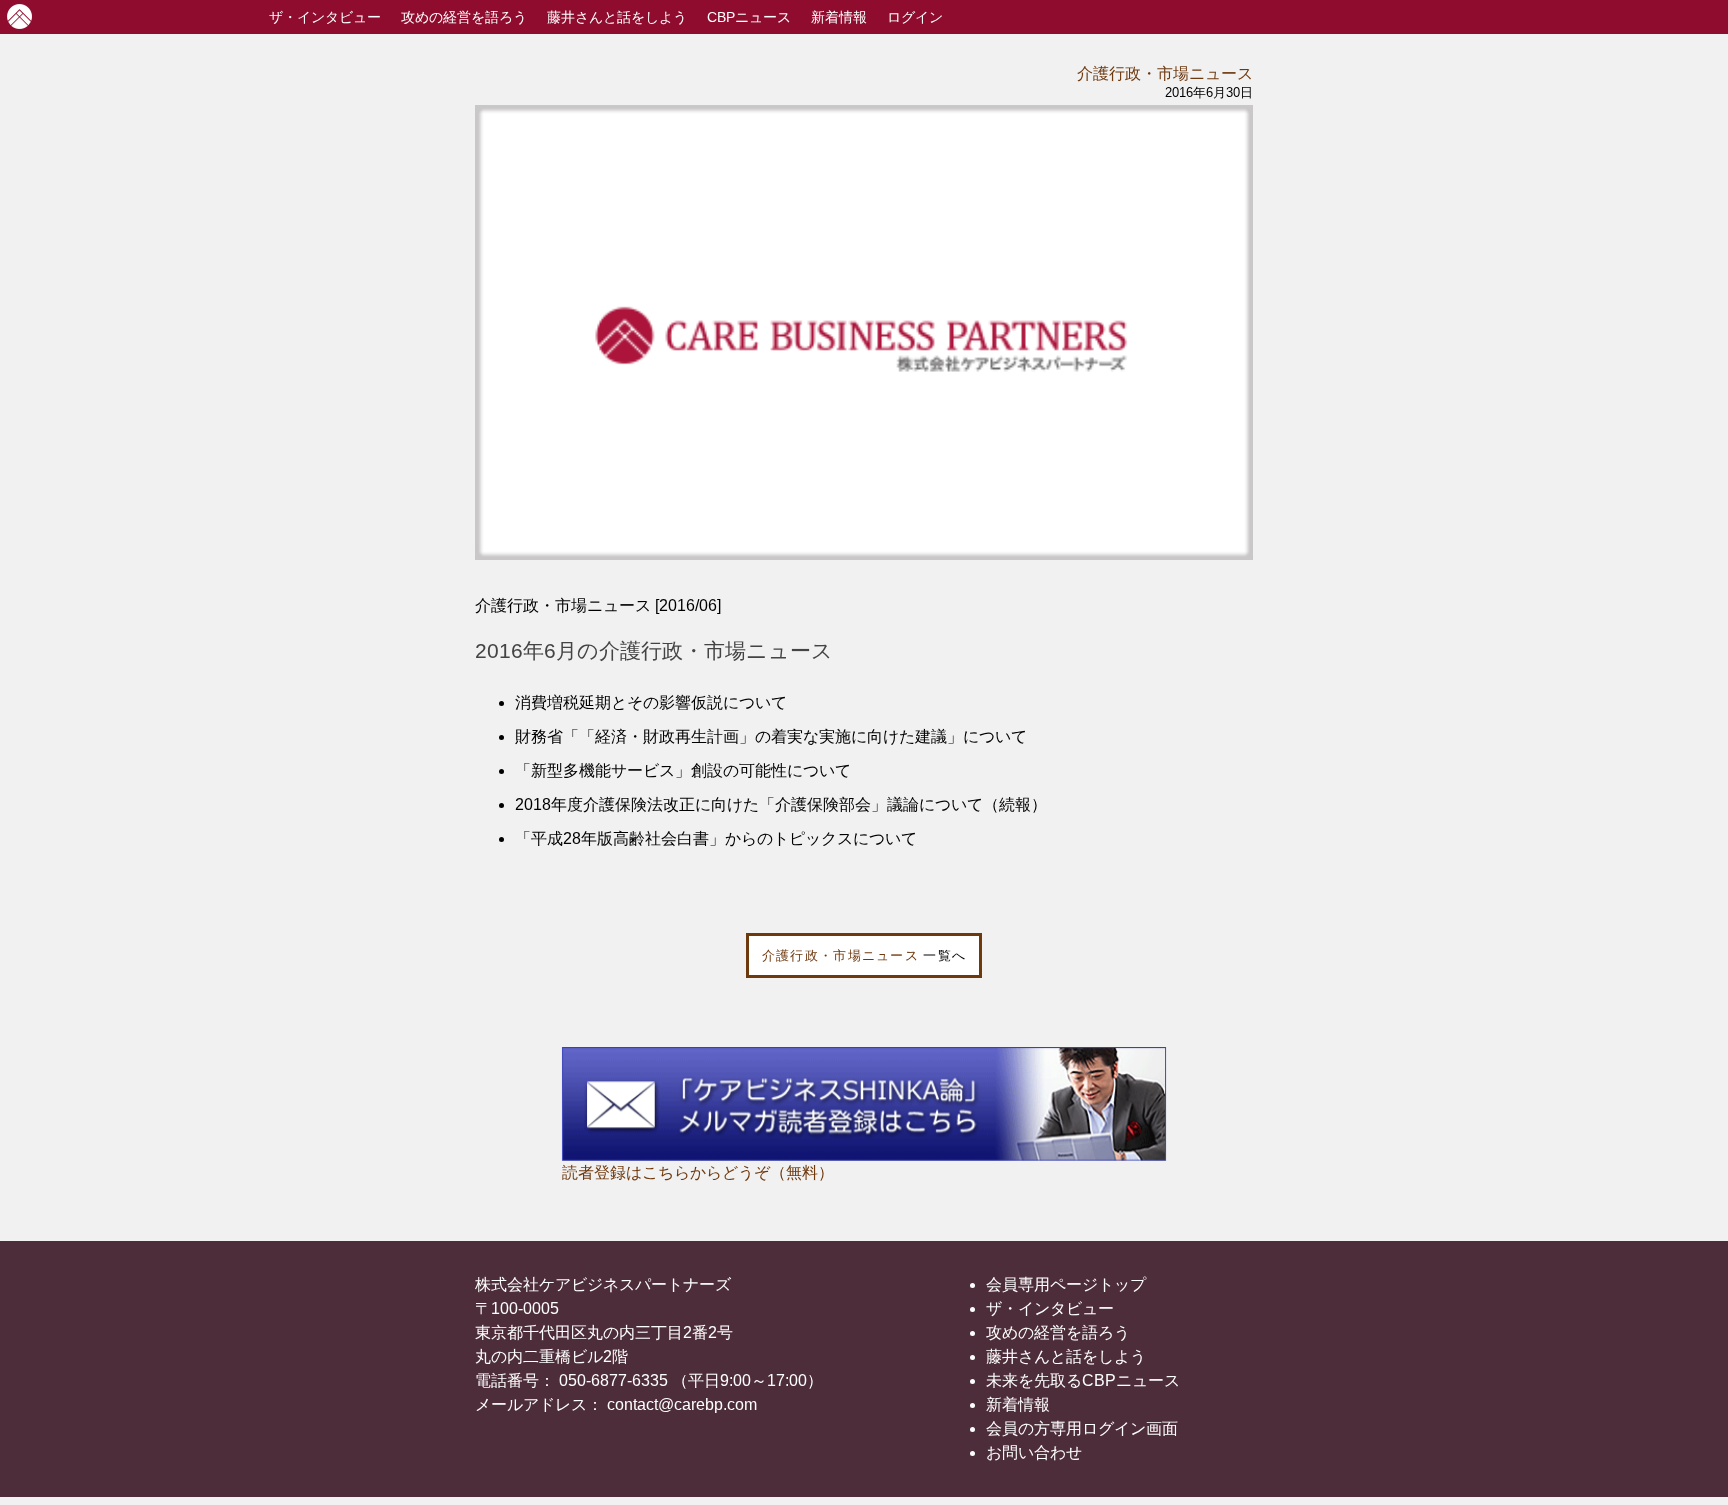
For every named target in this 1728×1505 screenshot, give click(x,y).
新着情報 (839, 17)
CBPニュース (749, 17)
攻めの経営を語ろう (1058, 1332)
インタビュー (325, 17)
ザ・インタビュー (1050, 1308)
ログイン (915, 17)
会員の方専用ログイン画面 (1082, 1428)
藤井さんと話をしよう (617, 17)
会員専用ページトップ (1066, 1284)
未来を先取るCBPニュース (1083, 1380)
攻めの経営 (464, 17)
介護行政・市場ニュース (1165, 73)
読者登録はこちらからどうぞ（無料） (698, 1172)
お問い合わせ (1034, 1452)
